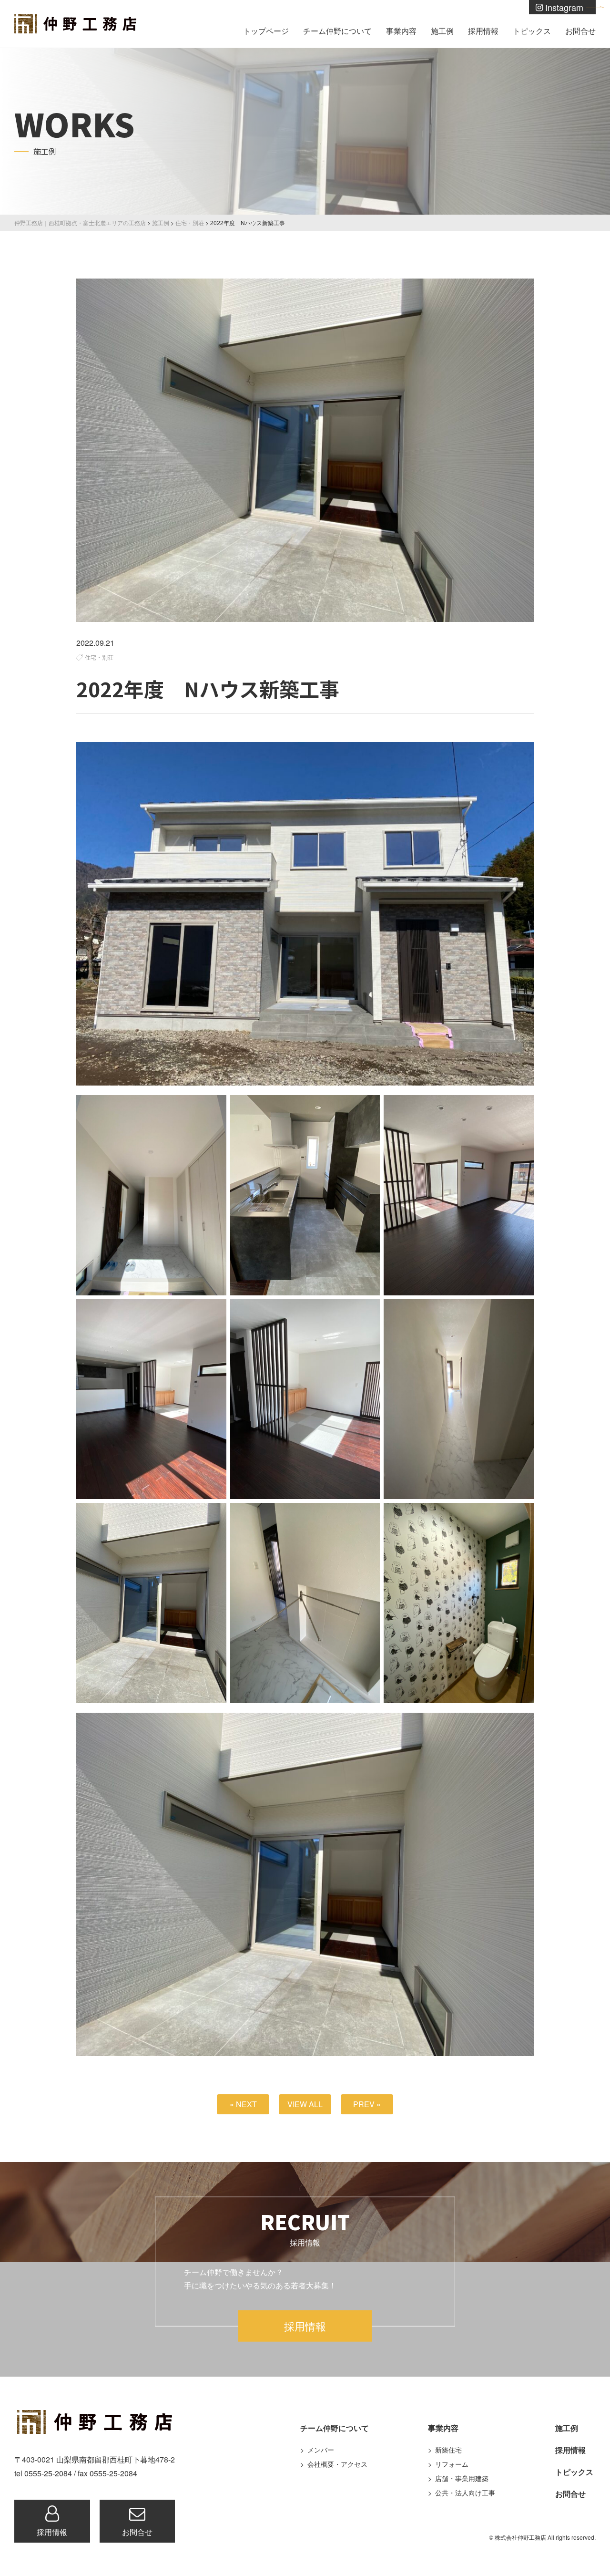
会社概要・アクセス (337, 2464)
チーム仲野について (337, 31)
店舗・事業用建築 (462, 2478)
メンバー (321, 2450)
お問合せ (580, 31)
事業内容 (401, 31)
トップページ (266, 31)
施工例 (442, 31)
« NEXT (243, 2104)
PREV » (367, 2104)
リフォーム (452, 2464)
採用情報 (483, 31)
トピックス (532, 31)
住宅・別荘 (99, 657)
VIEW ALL (305, 2104)
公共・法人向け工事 (465, 2493)
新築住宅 (448, 2450)
